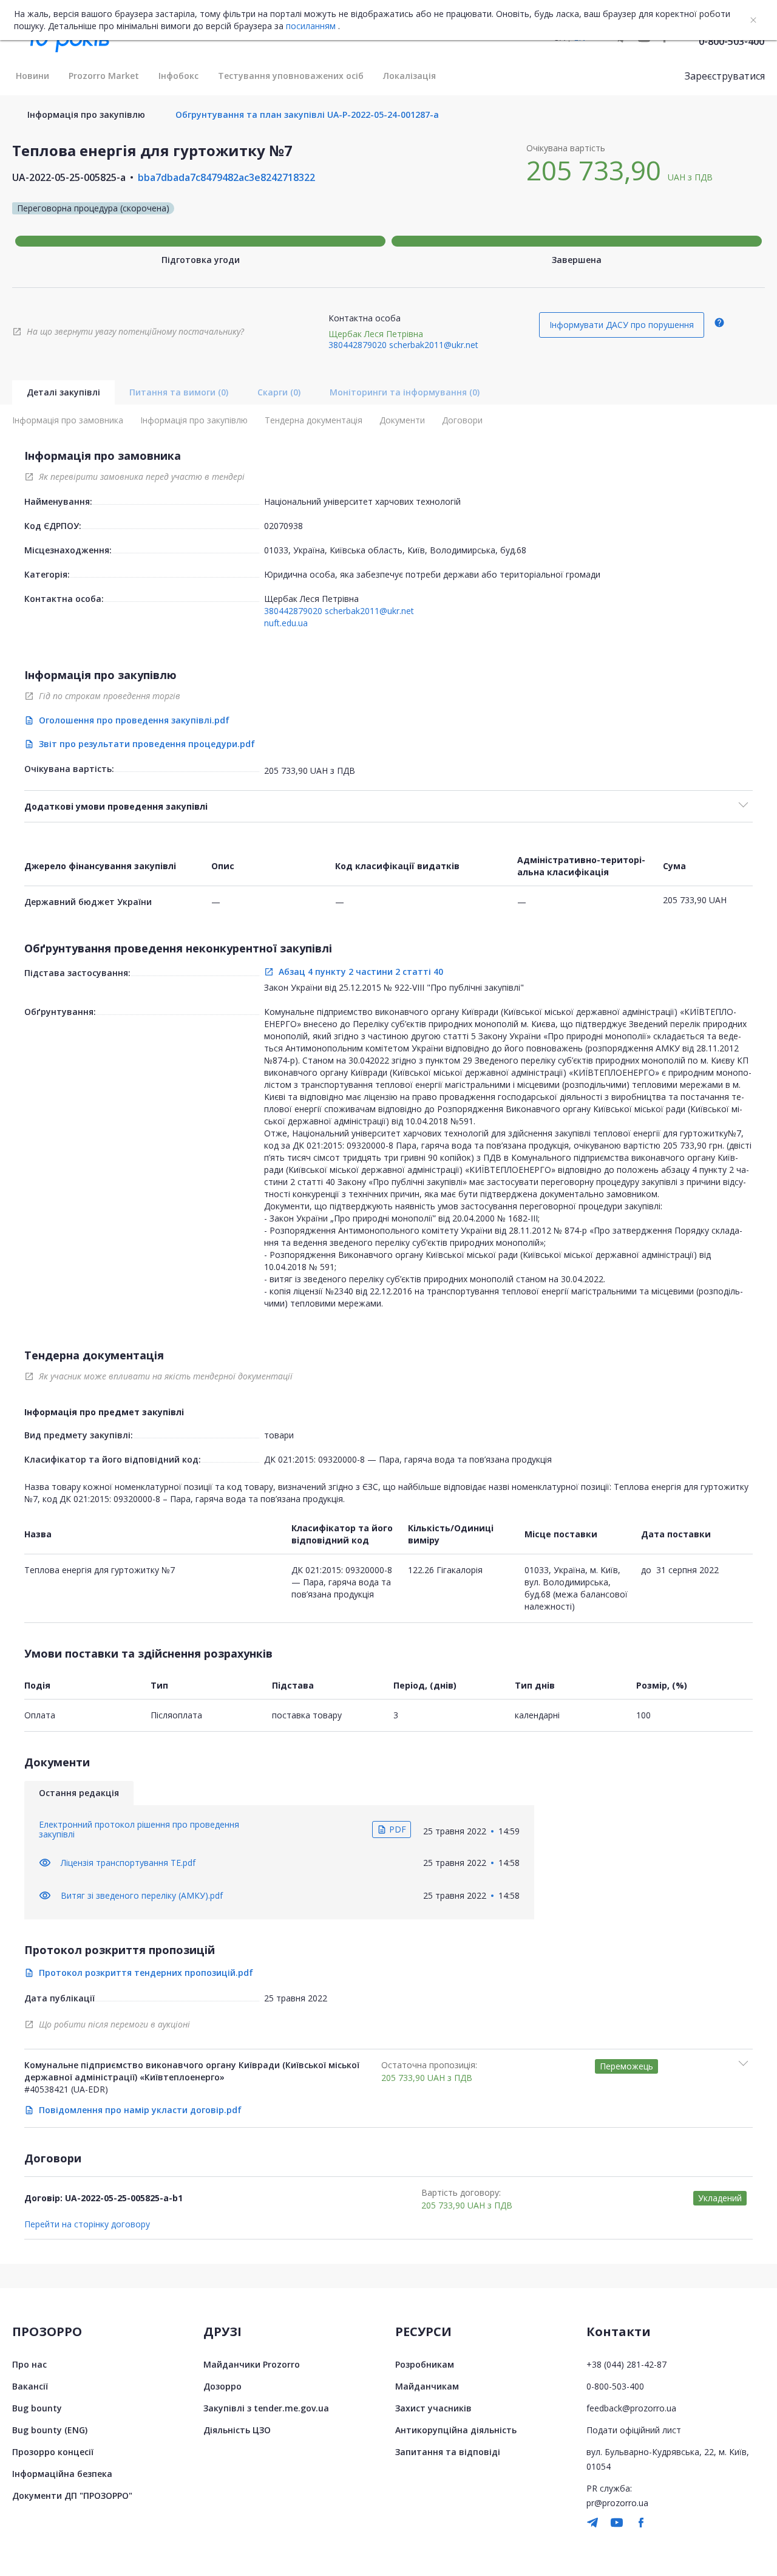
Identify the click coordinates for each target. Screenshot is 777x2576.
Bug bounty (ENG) (50, 2430)
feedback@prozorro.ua (631, 2408)
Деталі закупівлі (63, 392)
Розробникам (425, 2364)
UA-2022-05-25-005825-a (69, 177)
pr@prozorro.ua (617, 2503)
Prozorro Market (104, 76)
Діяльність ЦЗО (237, 2430)
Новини (32, 76)
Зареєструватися (725, 76)
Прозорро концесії (53, 2452)
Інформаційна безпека (62, 2474)
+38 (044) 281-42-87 (626, 2364)
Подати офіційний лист (634, 2430)
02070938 (283, 526)
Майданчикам (427, 2386)
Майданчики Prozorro (252, 2364)
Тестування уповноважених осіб (291, 76)
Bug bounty (37, 2408)
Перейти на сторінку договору (87, 2224)
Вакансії (30, 2386)
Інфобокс (178, 76)
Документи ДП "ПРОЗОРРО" (72, 2496)
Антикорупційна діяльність (456, 2430)
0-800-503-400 (731, 41)
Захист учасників (433, 2408)
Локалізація (409, 76)
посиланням (311, 26)
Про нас (29, 2364)
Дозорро (222, 2386)
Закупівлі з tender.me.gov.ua (266, 2408)
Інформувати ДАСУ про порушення (622, 325)
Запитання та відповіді (448, 2452)
